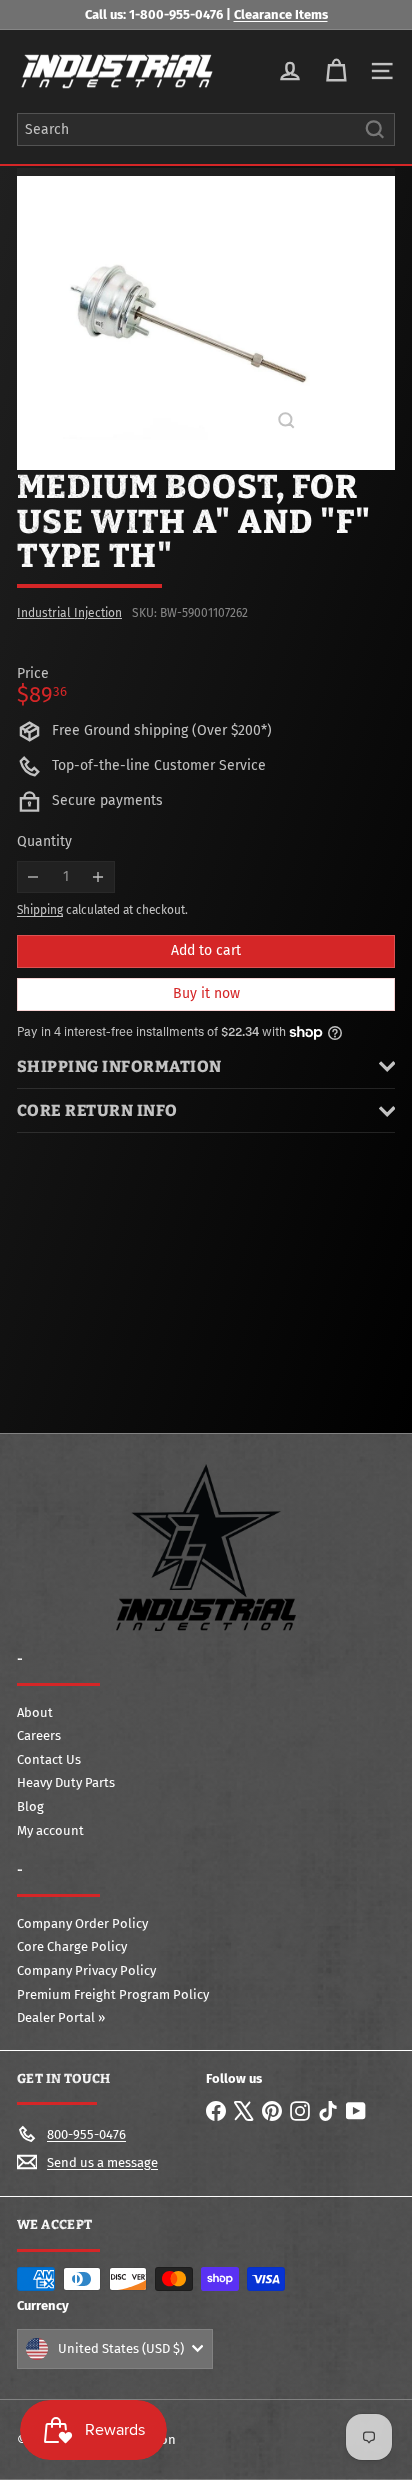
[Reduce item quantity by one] (33, 877)
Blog (30, 1806)
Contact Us (49, 1759)
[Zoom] (286, 420)
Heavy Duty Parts (66, 1782)
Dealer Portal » (61, 2017)
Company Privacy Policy (86, 1970)
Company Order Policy (82, 1923)
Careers (39, 1735)
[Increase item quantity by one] (98, 877)
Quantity (44, 842)
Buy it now (206, 993)
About (35, 1712)
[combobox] (206, 129)
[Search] (375, 129)
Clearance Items (281, 14)
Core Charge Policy (72, 1946)
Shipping (40, 910)
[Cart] (336, 71)
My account (50, 1830)
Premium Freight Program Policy (113, 1994)
